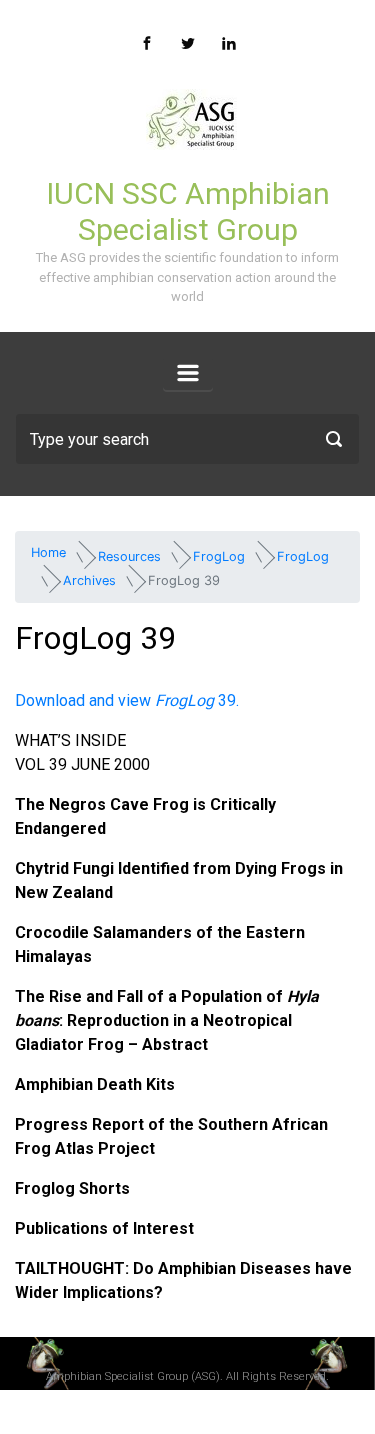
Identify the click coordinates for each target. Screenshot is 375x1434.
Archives (89, 580)
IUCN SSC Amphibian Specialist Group (188, 211)
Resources (129, 556)
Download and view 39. (127, 700)
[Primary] (188, 373)
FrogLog (219, 556)
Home (48, 552)
